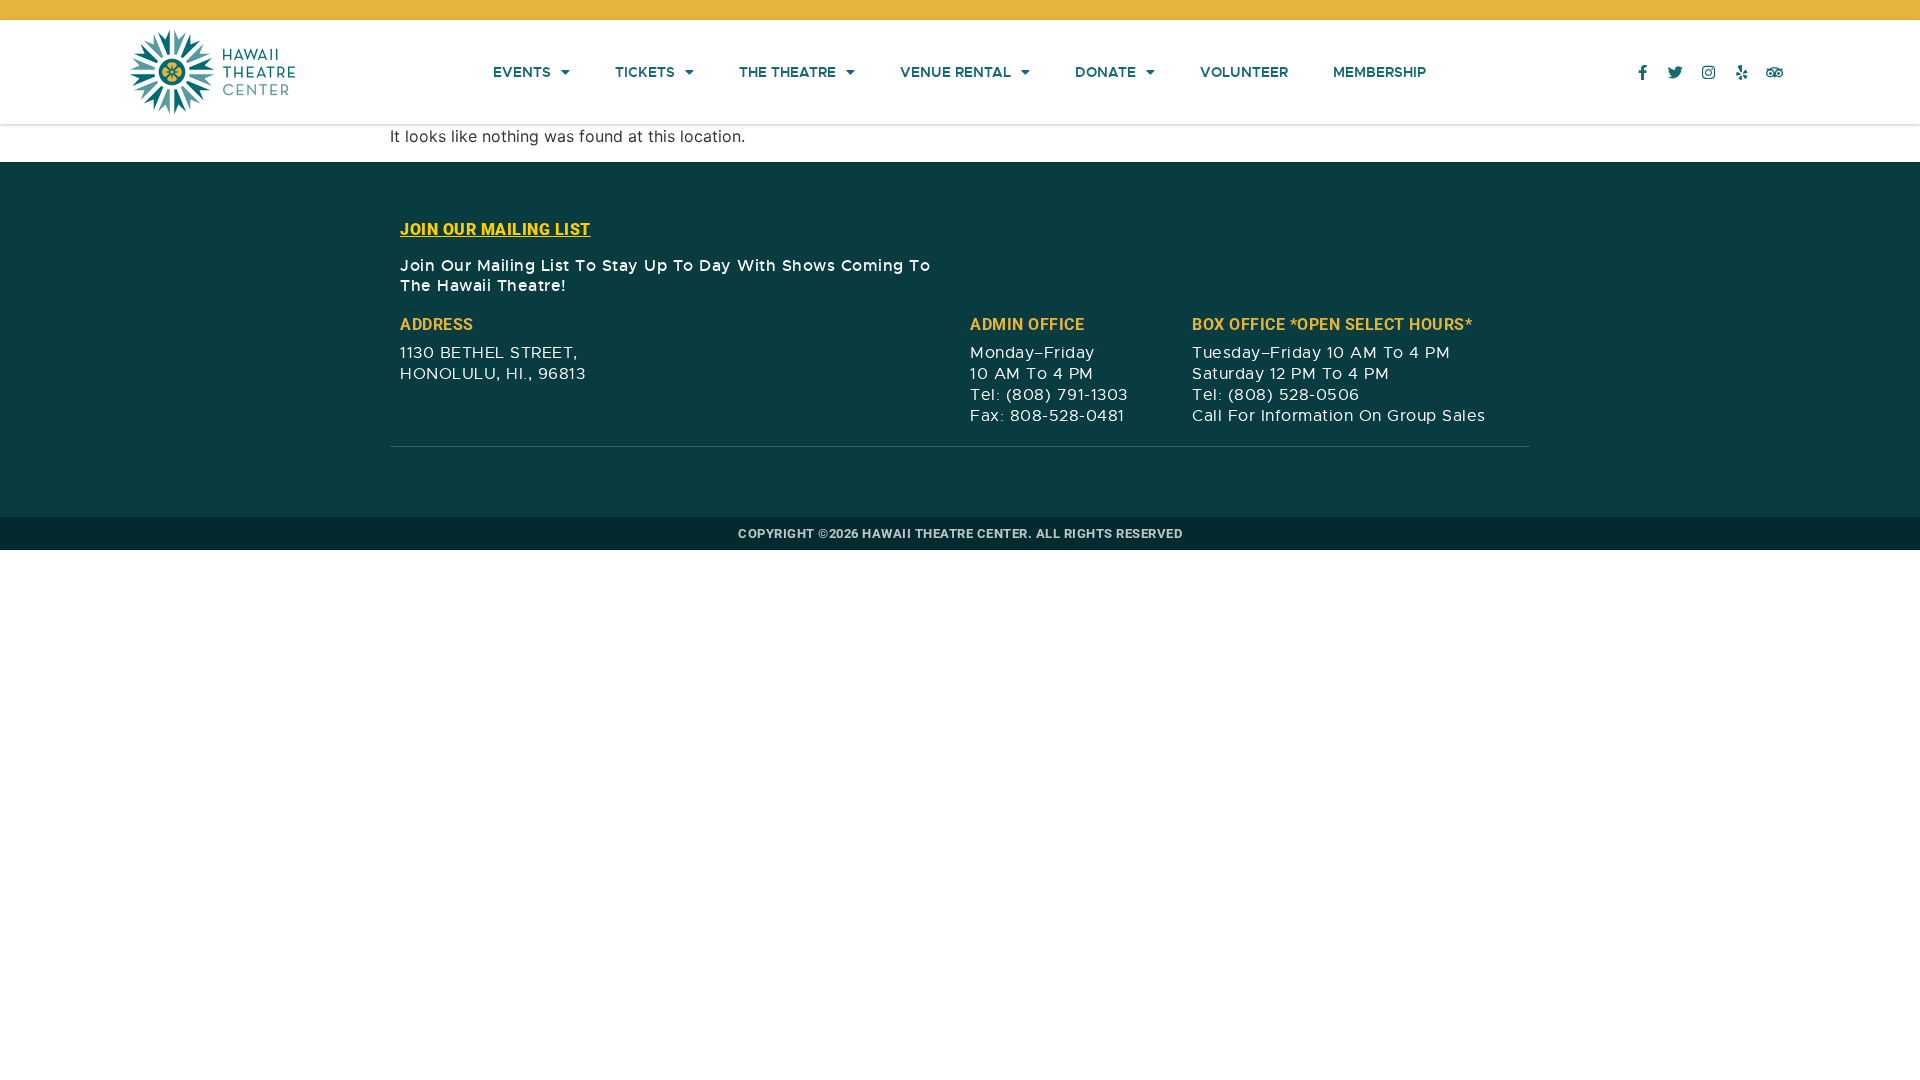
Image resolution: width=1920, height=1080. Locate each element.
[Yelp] (1742, 72)
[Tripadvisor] (1775, 72)
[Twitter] (1676, 72)
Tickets (645, 72)
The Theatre (787, 72)
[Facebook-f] (1643, 72)
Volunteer (1244, 72)
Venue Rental (955, 72)
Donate (1105, 72)
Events (522, 72)
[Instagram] (1709, 72)
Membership (1379, 72)
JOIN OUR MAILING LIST (495, 229)
